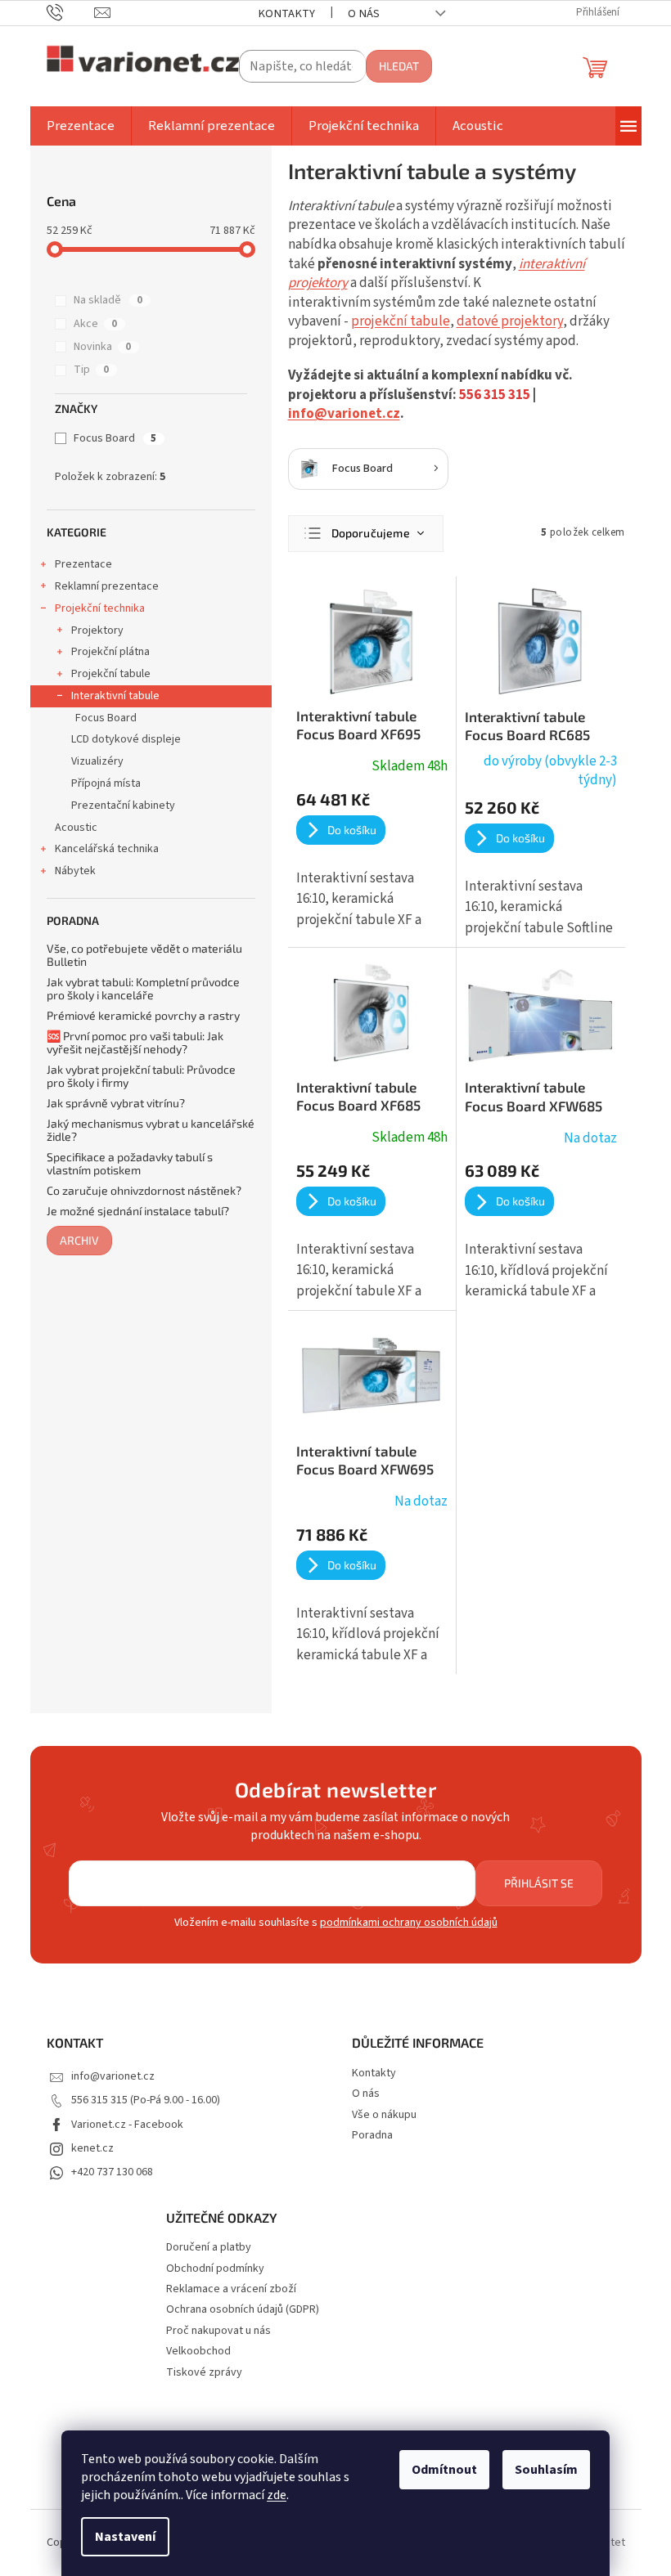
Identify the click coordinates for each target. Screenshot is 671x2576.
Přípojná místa (106, 783)
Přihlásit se (539, 1883)
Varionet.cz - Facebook (127, 2125)
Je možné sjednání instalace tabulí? (138, 1211)
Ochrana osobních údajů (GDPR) (243, 2310)
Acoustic (76, 828)
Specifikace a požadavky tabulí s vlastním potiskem (130, 1163)
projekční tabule (401, 321)
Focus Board (115, 438)
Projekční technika (100, 608)
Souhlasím (546, 2470)
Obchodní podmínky (215, 2269)
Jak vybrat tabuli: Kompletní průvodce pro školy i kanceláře (143, 988)
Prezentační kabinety (123, 806)
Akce (95, 324)
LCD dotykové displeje (126, 739)
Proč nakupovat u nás (218, 2331)
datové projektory (510, 321)
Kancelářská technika (107, 849)
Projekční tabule (111, 674)
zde (277, 2495)
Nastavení (125, 2537)
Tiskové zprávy (204, 2373)
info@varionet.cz (344, 414)
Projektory (97, 631)
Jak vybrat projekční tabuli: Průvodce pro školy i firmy (141, 1076)
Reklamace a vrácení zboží (231, 2289)
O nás (364, 13)
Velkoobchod (198, 2352)
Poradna (372, 2135)
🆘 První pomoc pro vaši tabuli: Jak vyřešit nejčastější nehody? (135, 1042)
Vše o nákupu (384, 2115)
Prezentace (83, 564)
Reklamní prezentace (107, 586)
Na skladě (108, 300)
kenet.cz (92, 2148)
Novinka (102, 347)
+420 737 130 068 (112, 2172)
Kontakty (286, 13)
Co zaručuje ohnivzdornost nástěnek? (144, 1190)
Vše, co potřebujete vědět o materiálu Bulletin (144, 955)
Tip (91, 370)
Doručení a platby (209, 2248)
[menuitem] (81, 126)
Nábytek (75, 871)
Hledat (399, 66)
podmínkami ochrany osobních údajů (409, 1923)
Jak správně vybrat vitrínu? (116, 1103)
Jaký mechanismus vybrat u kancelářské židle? (151, 1130)
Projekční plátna (110, 652)
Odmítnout (444, 2470)
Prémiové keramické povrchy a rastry (143, 1015)
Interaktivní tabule (115, 696)
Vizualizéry (97, 761)
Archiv (79, 1240)
